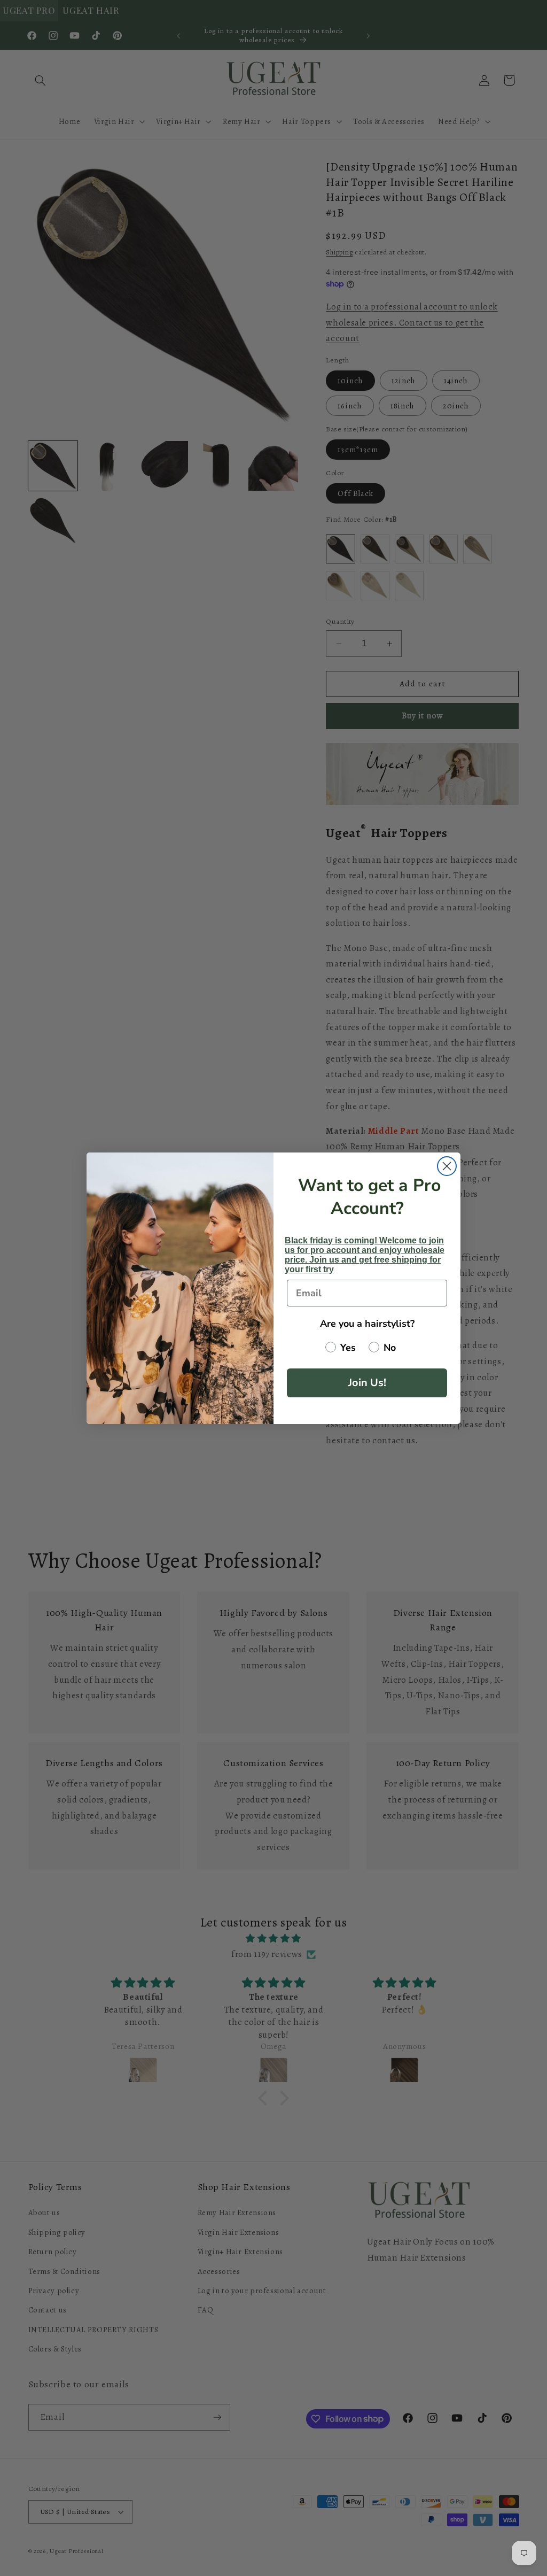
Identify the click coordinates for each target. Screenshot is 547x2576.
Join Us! (367, 1383)
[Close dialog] (447, 1166)
